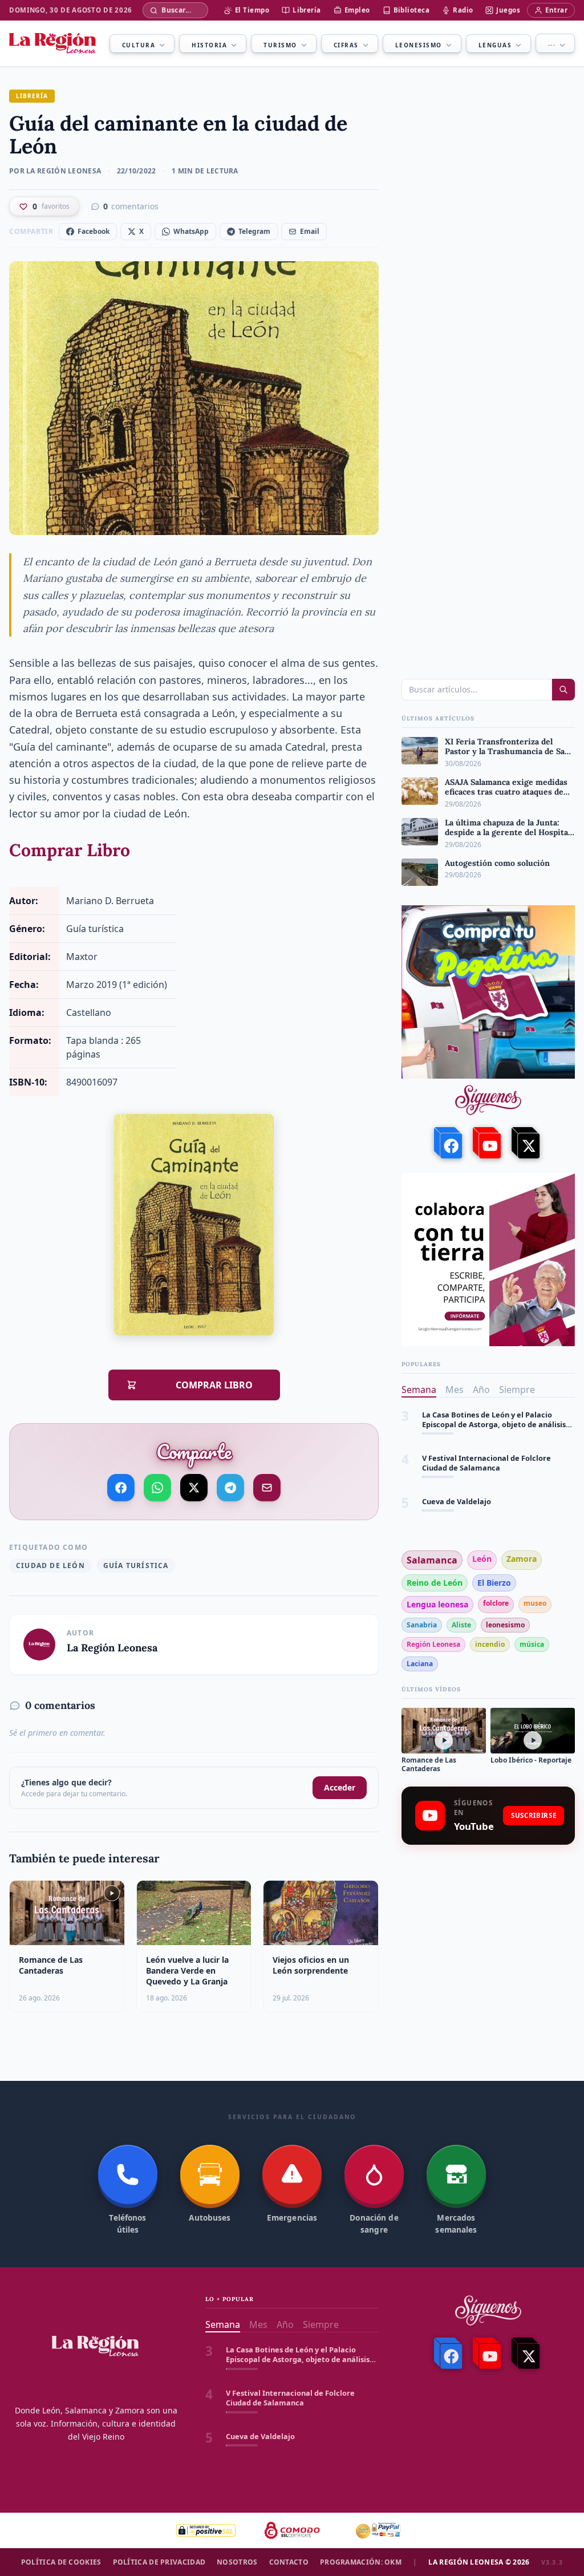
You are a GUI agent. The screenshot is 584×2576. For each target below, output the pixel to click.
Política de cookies (61, 2562)
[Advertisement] (488, 1935)
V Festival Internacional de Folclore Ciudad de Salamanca (486, 1420)
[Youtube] (488, 1143)
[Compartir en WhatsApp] (157, 1488)
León (482, 1559)
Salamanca (432, 1560)
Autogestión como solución (472, 1502)
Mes (455, 1390)
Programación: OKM (361, 2562)
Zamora (522, 1559)
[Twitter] (527, 1143)
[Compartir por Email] (267, 1485)
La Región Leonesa (112, 1648)
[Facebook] (449, 1143)
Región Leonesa (433, 1644)
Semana (419, 1390)
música (532, 1644)
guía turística (136, 1566)
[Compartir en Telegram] (230, 1487)
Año (481, 1390)
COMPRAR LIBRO (202, 1385)
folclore (496, 1603)
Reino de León (435, 1583)
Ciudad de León (50, 1566)
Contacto (289, 2562)
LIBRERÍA (32, 96)
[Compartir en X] (194, 1486)
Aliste (461, 1625)
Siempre (517, 1390)
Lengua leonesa (437, 1604)
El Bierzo (494, 1583)
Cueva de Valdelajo (457, 1458)
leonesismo (505, 1625)
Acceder (340, 1787)
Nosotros (237, 2562)
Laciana (420, 1664)
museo (535, 1603)
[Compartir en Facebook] (121, 1488)
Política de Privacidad (159, 2562)
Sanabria (422, 1625)
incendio (490, 1644)
